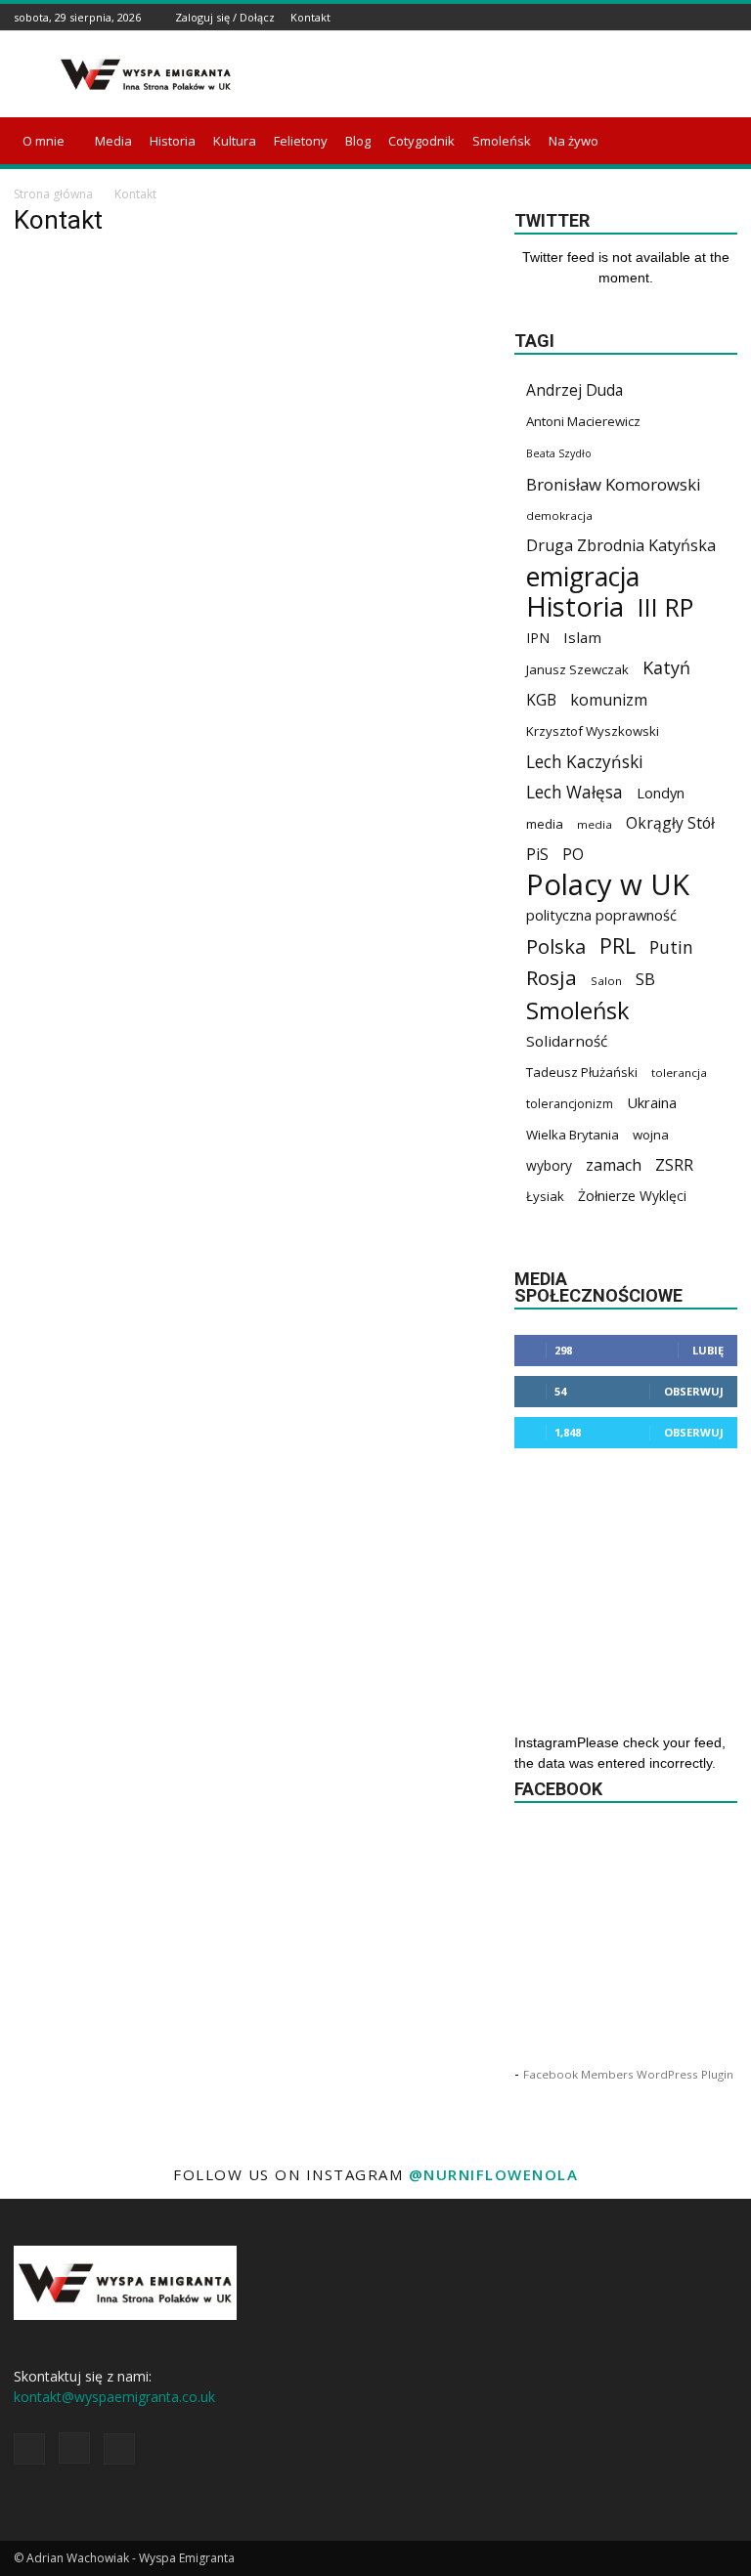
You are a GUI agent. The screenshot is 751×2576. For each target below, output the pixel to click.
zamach (614, 1165)
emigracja (583, 576)
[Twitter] (727, 17)
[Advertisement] (508, 74)
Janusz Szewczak (577, 669)
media (545, 824)
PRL (618, 945)
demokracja (559, 515)
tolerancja (679, 1073)
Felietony (301, 141)
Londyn (661, 793)
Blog (358, 141)
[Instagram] (702, 17)
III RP (665, 607)
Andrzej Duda (574, 390)
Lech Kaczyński (585, 762)
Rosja (552, 978)
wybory (549, 1165)
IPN (538, 638)
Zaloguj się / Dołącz (225, 17)
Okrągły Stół (670, 823)
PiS (537, 855)
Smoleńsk (502, 141)
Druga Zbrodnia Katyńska (621, 546)
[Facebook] (678, 17)
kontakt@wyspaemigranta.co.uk (114, 2397)
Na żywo (574, 141)
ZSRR (674, 1165)
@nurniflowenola (494, 2174)
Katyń (666, 668)
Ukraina (652, 1102)
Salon (606, 981)
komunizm (609, 700)
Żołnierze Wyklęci (632, 1196)
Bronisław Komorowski (614, 484)
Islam (582, 637)
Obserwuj (694, 1391)
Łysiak (545, 1196)
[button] (714, 141)
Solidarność (567, 1041)
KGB (541, 700)
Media (113, 141)
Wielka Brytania (573, 1135)
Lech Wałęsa (574, 792)
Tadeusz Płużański (582, 1072)
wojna (651, 1135)
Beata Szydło (559, 453)
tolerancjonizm (570, 1104)
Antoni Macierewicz (583, 421)
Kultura (235, 141)
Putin (671, 947)
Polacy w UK (608, 885)
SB (645, 979)
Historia (173, 141)
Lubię (708, 1350)
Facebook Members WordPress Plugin (628, 2074)
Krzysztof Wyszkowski (593, 731)
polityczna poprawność (601, 915)
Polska (556, 946)
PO (573, 855)
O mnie (44, 141)
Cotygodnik (421, 141)
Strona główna (53, 194)
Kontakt (310, 17)
